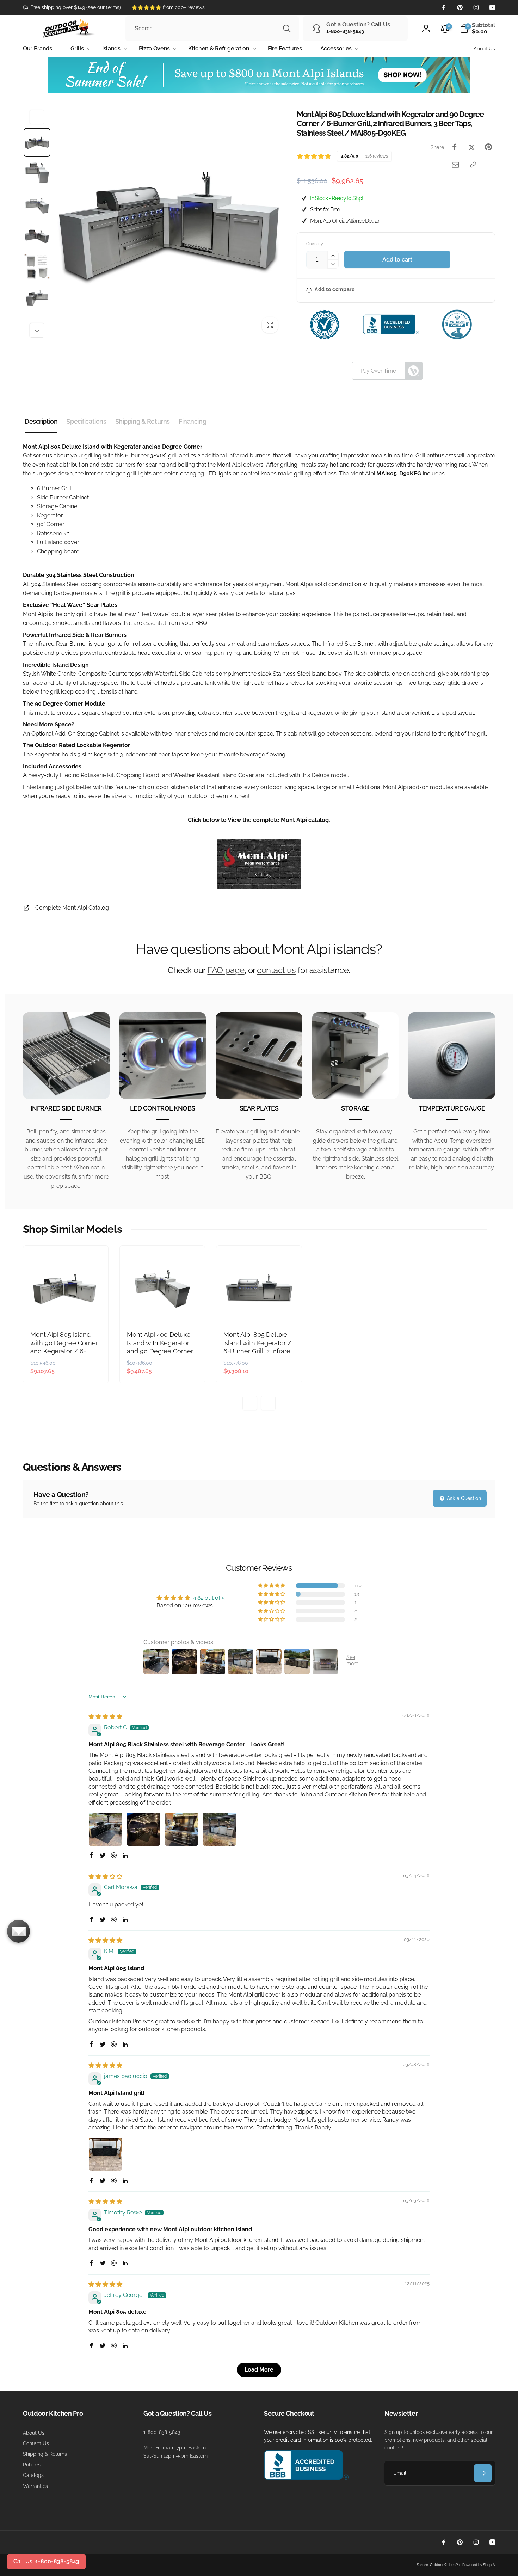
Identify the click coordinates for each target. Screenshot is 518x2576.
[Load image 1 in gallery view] (37, 142)
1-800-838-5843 (162, 2432)
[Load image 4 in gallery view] (37, 235)
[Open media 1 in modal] (169, 224)
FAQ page (226, 970)
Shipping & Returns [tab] (143, 421)
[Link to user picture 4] (220, 1829)
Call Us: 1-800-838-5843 (46, 2561)
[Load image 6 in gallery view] (37, 297)
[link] (72, 7)
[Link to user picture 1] (105, 1829)
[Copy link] (473, 165)
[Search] (287, 29)
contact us (276, 970)
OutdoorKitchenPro (446, 2565)
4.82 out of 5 (209, 1598)
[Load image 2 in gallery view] (37, 173)
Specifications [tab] (86, 421)
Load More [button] (259, 2370)
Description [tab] (41, 421)
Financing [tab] (192, 421)
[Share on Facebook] (455, 147)
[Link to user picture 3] (181, 1829)
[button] (477, 29)
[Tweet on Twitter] (471, 147)
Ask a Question (463, 1498)
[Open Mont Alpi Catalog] (259, 887)
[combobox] (212, 29)
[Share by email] (455, 165)
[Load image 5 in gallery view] (37, 266)
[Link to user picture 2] (143, 1829)
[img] (105, 1717)
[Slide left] (37, 117)
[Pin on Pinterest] (488, 147)
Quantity (315, 244)
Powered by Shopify (479, 2565)
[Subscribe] (483, 2473)
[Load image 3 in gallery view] (37, 204)
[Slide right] (37, 330)
